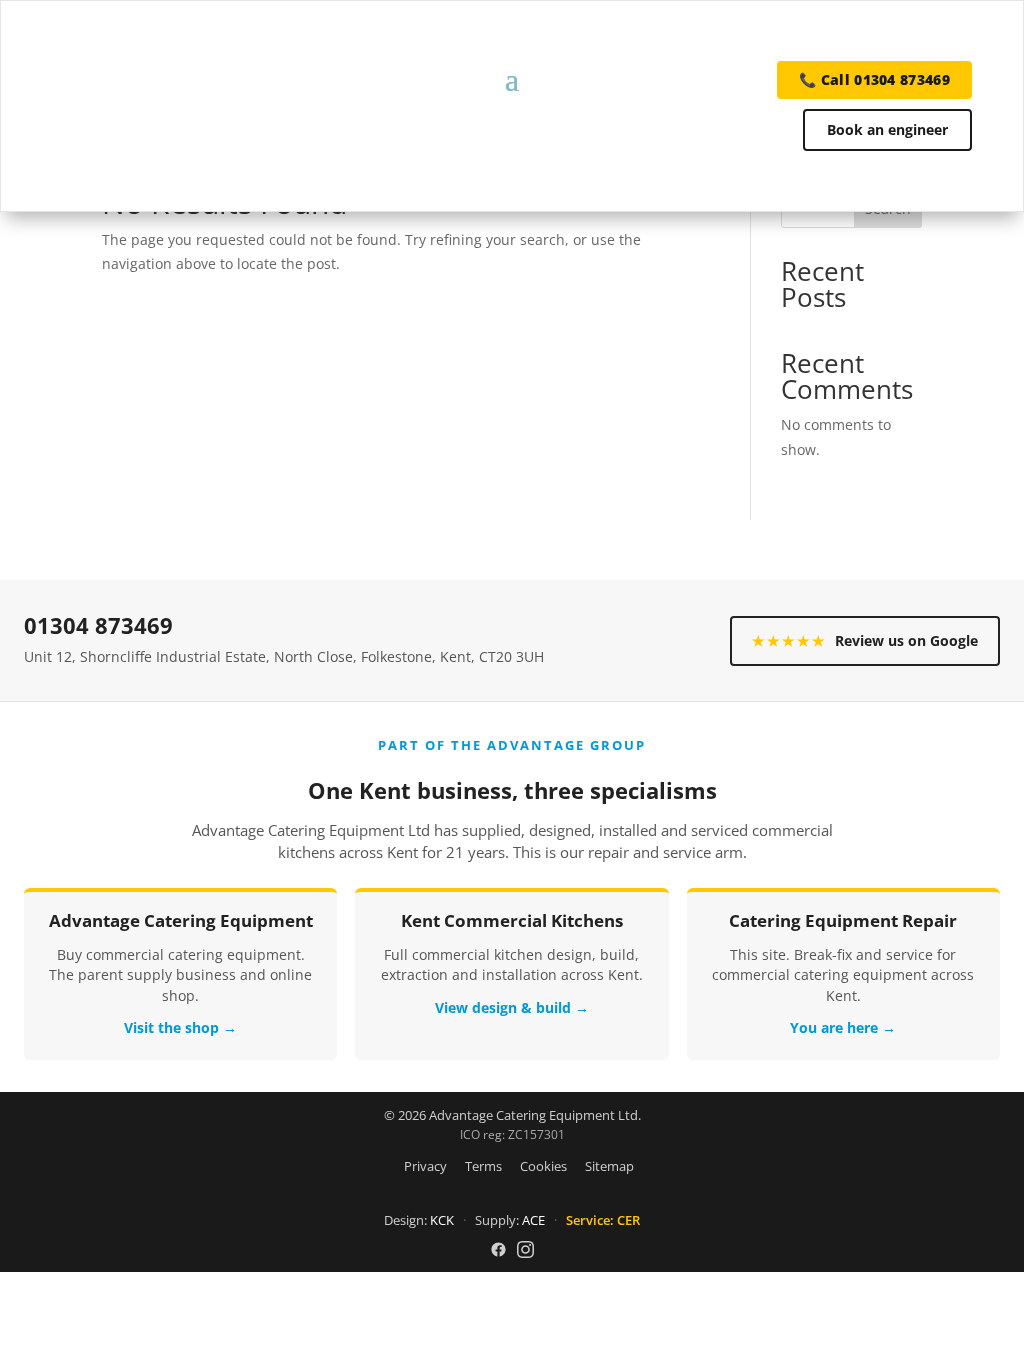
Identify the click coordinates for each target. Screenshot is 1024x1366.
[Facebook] (498, 1249)
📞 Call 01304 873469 (874, 79)
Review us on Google (865, 640)
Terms (483, 1166)
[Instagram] (525, 1249)
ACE (533, 1220)
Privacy (425, 1166)
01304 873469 (98, 626)
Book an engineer (887, 129)
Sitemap (609, 1166)
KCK (442, 1220)
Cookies (543, 1166)
